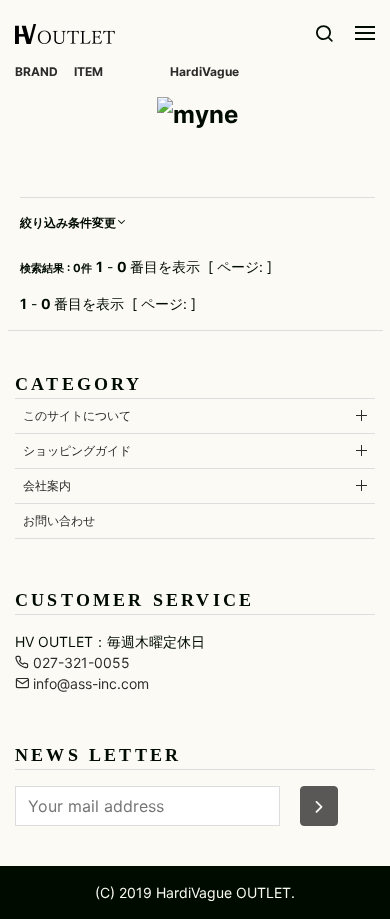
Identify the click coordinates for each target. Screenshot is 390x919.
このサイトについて (77, 415)
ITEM (88, 71)
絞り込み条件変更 (68, 222)
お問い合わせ (59, 520)
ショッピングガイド (77, 450)
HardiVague (204, 71)
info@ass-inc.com (89, 683)
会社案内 (47, 485)
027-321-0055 (79, 662)
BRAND (36, 71)
